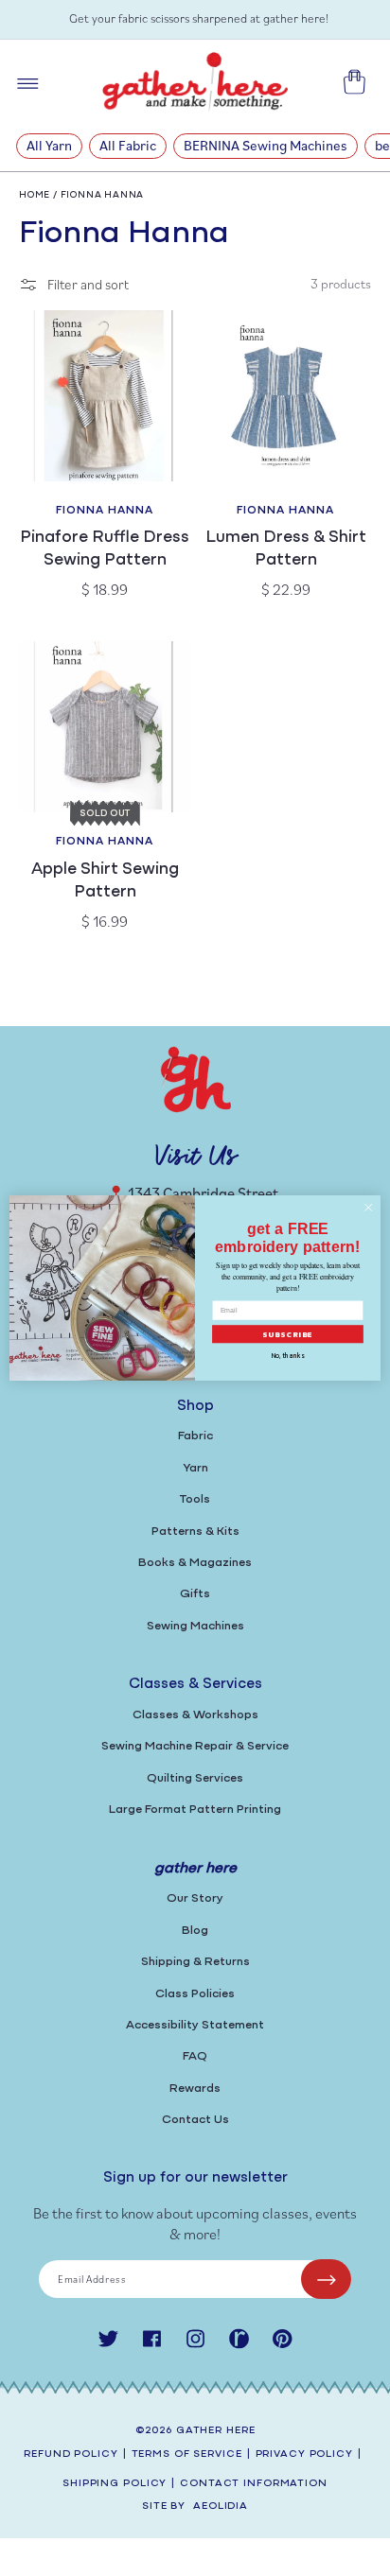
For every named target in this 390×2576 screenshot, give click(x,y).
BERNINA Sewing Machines (266, 145)
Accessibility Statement (195, 2025)
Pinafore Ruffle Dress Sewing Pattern (105, 549)
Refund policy (71, 2454)
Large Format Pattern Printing (195, 1810)
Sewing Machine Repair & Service (195, 1746)
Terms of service (187, 2454)
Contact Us (195, 2120)
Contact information (254, 2484)
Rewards (195, 2089)
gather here (216, 2431)
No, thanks (288, 1357)
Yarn (195, 1468)
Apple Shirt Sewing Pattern (105, 881)
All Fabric (128, 145)
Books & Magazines (195, 1563)
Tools (195, 1499)
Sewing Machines (195, 1626)
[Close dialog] (368, 1208)
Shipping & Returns (195, 1962)
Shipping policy (115, 2484)
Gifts (195, 1594)
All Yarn (49, 145)
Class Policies (195, 1994)
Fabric (195, 1436)
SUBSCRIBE (288, 1334)
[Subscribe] (326, 2279)
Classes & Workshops (195, 1715)
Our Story (195, 1898)
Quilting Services (195, 1778)
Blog (195, 1931)
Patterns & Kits (195, 1532)
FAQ (195, 2056)
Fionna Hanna (103, 195)
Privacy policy (304, 2454)
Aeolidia (221, 2506)
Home (35, 195)
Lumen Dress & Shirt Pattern (286, 549)
